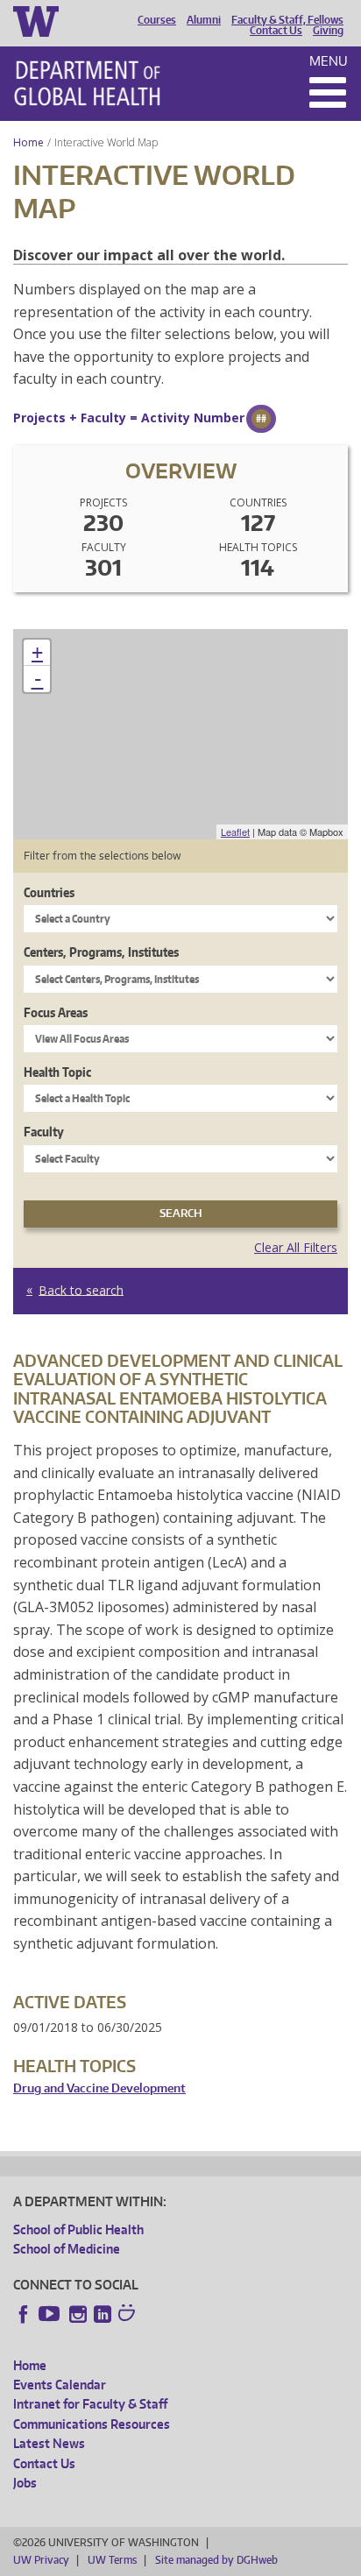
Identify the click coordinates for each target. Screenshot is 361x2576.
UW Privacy (41, 2560)
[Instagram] (78, 2314)
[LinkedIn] (103, 2314)
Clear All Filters (296, 1247)
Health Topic (57, 1072)
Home (28, 142)
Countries (49, 892)
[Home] (87, 83)
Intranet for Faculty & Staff (90, 2404)
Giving (328, 31)
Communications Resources (92, 2424)
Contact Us (276, 31)
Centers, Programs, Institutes (101, 952)
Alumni (204, 20)
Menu (329, 61)
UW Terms (112, 2560)
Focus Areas (56, 1012)
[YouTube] (51, 2314)
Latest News (49, 2443)
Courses (157, 20)
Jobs (25, 2483)
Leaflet (235, 832)
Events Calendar (60, 2385)
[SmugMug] (129, 2315)
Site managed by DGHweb (216, 2560)
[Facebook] (24, 2314)
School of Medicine (67, 2249)
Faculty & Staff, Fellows (287, 20)
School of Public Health (78, 2229)
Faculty (44, 1132)
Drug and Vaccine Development (99, 2088)
